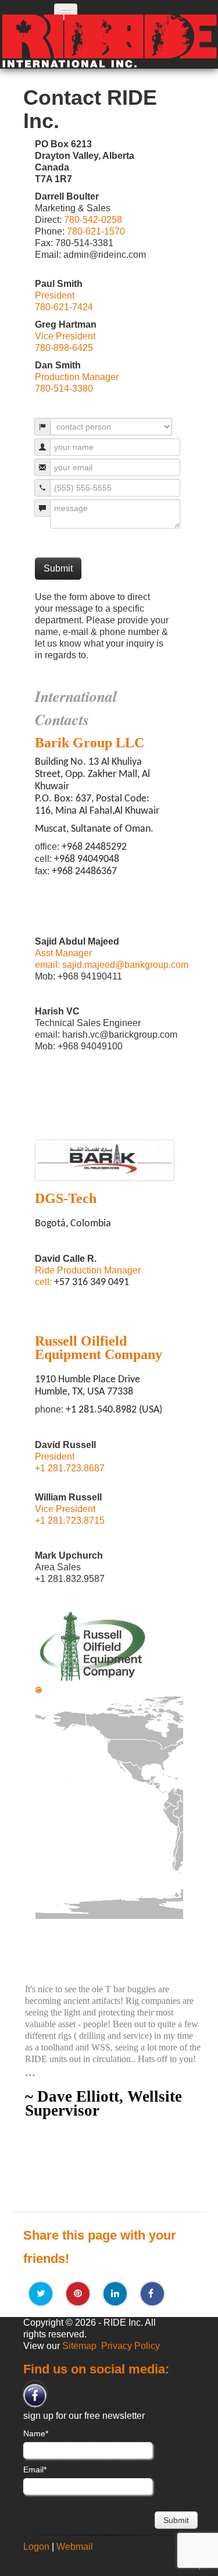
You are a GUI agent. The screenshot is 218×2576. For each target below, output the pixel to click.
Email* (35, 2469)
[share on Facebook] (152, 2294)
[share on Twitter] (41, 2294)
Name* (36, 2433)
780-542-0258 (93, 220)
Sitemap (79, 2346)
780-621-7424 (64, 307)
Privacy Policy (131, 2346)
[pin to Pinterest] (78, 2294)
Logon (36, 2547)
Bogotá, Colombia (38, 1690)
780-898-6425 (64, 348)
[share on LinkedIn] (115, 2294)
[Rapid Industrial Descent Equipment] (69, 66)
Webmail (75, 2547)
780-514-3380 (64, 388)
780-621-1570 (96, 231)
